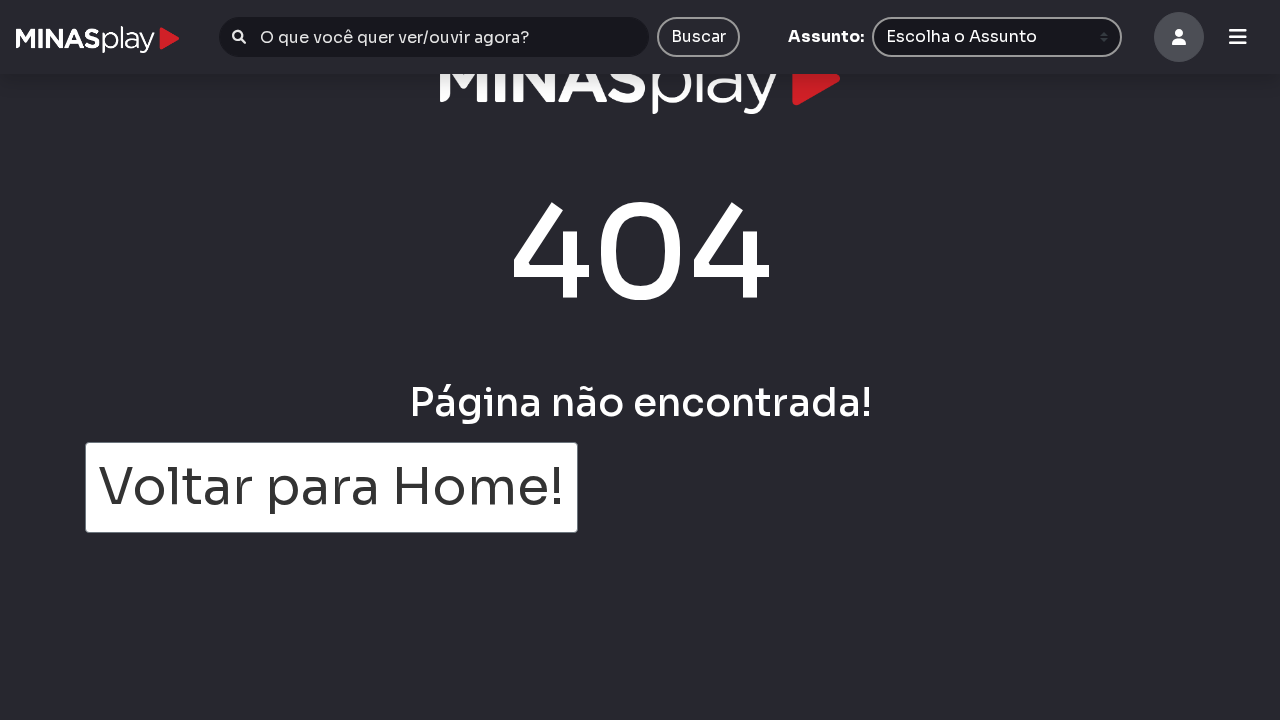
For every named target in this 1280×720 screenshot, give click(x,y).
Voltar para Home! (331, 486)
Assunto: (826, 36)
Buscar (698, 36)
